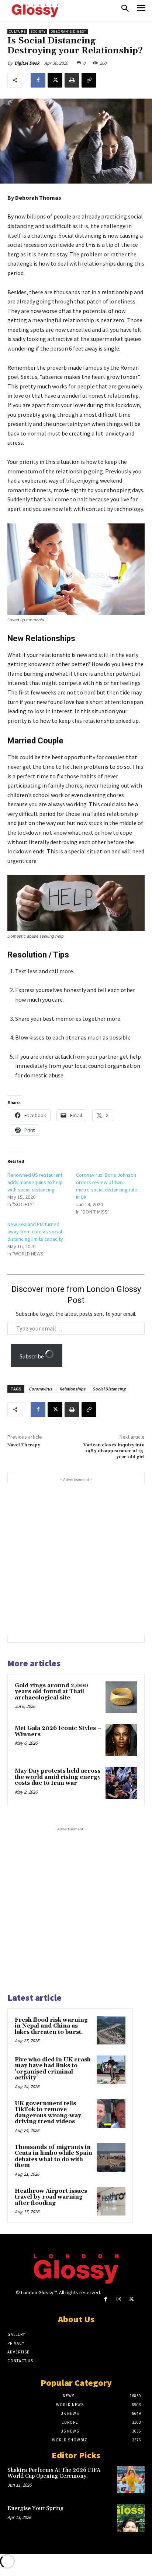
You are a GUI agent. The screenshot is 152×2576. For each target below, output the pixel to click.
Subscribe (32, 1356)
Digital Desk (27, 63)
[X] (55, 80)
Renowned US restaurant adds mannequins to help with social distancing (35, 1182)
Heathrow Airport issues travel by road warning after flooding (51, 2197)
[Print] (72, 80)
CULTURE (17, 31)
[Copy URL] (89, 80)
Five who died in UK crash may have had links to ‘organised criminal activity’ (53, 2069)
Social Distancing (109, 1389)
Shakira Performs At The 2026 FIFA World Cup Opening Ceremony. (54, 2473)
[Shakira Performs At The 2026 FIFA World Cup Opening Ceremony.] (131, 2480)
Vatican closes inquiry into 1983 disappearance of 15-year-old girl (114, 1451)
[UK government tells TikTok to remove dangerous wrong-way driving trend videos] (111, 2114)
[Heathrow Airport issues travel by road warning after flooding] (111, 2201)
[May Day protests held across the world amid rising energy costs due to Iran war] (121, 1783)
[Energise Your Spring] (131, 2518)
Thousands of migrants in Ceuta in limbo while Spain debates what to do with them (53, 2156)
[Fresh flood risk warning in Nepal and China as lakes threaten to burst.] (111, 2030)
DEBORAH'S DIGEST (68, 31)
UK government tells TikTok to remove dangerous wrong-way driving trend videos (48, 2113)
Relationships (72, 1389)
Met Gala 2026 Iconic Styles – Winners (58, 1731)
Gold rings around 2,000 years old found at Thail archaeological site (51, 1692)
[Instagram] (119, 2299)
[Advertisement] (76, 1559)
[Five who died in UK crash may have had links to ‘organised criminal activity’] (111, 2070)
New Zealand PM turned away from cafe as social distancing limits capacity (35, 1232)
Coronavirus (40, 1389)
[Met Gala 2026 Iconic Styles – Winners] (121, 1740)
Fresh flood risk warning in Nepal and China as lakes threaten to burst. (51, 2026)
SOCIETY (38, 31)
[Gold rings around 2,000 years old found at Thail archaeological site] (121, 1697)
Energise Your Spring (35, 2509)
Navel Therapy (24, 1445)
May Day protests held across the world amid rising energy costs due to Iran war (58, 1777)
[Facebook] (38, 80)
